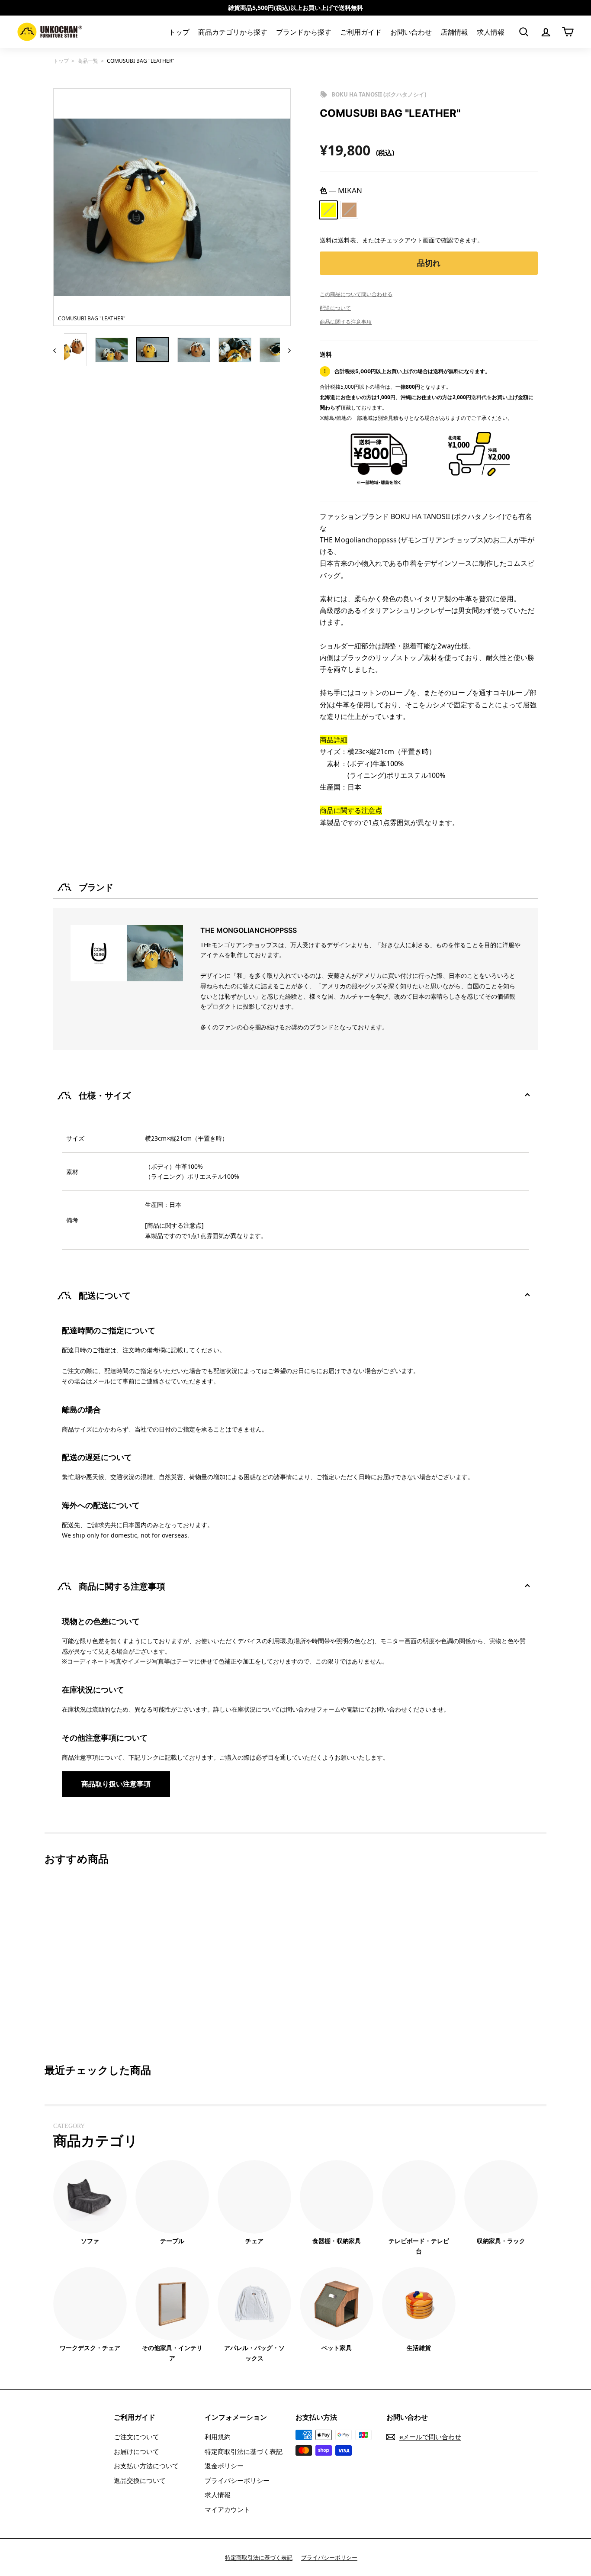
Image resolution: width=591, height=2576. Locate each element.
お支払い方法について (146, 2466)
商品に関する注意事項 (346, 322)
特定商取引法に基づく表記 (244, 2451)
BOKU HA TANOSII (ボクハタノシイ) (379, 94)
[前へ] (59, 350)
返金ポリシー (224, 2466)
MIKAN (328, 210)
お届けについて (137, 2451)
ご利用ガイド (361, 32)
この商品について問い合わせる (356, 294)
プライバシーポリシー (237, 2480)
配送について (335, 308)
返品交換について (140, 2480)
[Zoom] (172, 207)
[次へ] (285, 350)
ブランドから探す (304, 32)
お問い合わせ (411, 32)
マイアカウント (227, 2509)
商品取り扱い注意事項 (116, 1784)
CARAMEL (349, 210)
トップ (179, 32)
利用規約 (218, 2437)
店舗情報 (454, 32)
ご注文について (137, 2437)
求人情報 (491, 32)
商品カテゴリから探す (233, 32)
